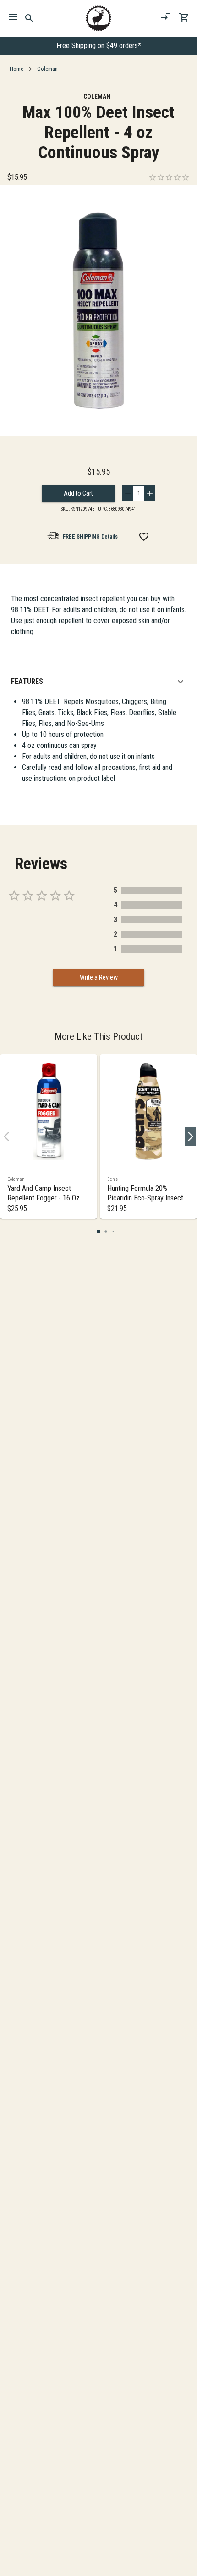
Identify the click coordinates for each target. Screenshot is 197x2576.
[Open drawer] (13, 18)
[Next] (191, 1136)
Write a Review (99, 977)
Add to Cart (78, 493)
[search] (30, 18)
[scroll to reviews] (169, 177)
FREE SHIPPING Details (90, 537)
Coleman (47, 69)
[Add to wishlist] (144, 537)
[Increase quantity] (150, 493)
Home (16, 69)
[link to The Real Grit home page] (98, 18)
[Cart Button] (184, 17)
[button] (98, 682)
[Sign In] (166, 17)
